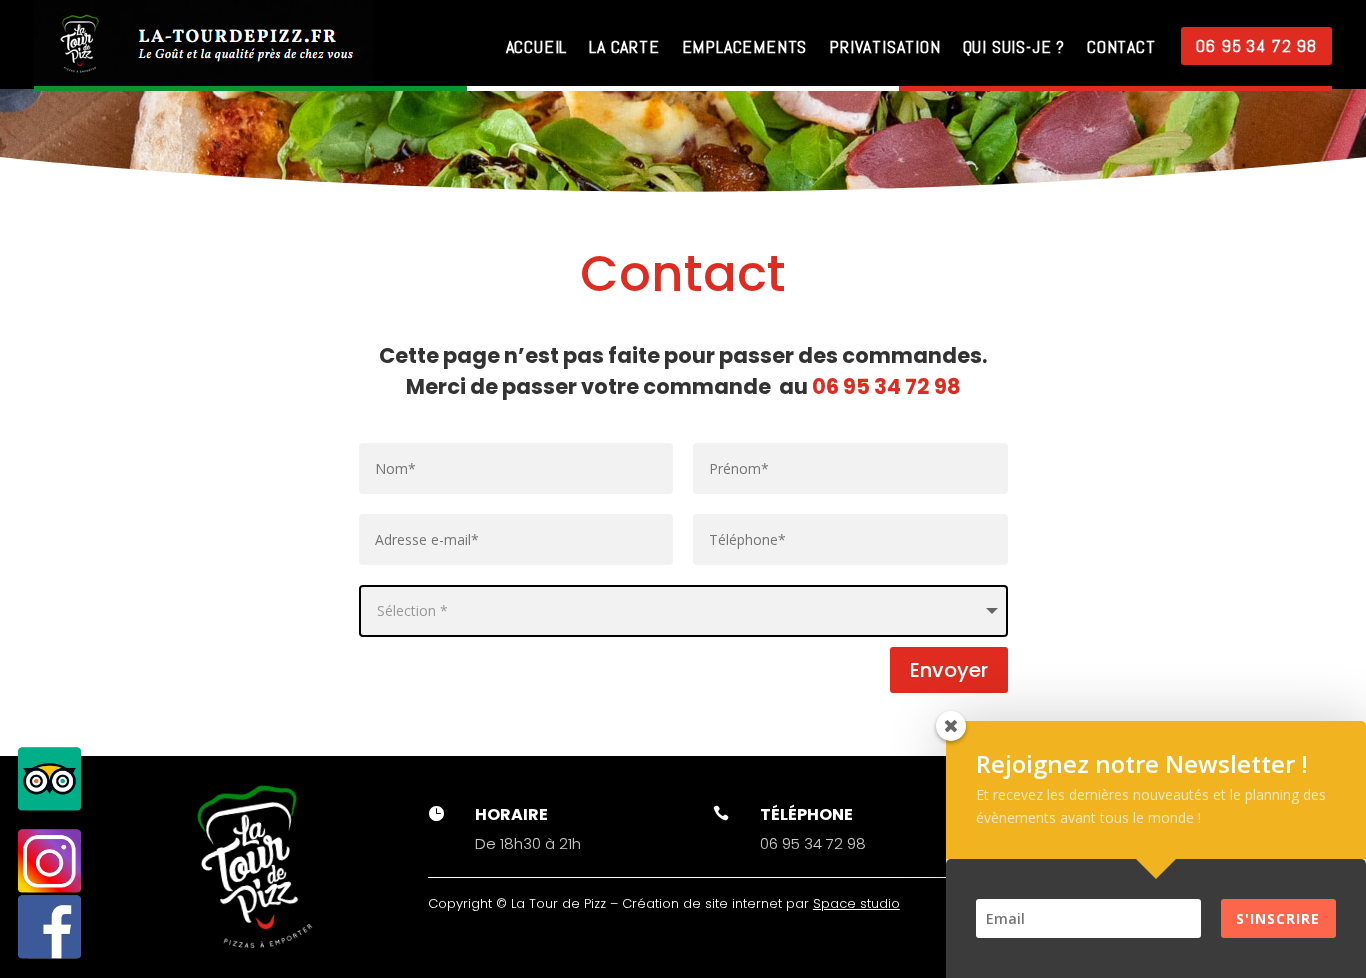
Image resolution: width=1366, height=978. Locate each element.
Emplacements (745, 46)
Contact (1121, 46)
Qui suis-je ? (1014, 46)
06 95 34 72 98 (1256, 45)
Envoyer (949, 670)
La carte (624, 46)
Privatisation (884, 46)
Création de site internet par (761, 903)
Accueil (537, 46)
